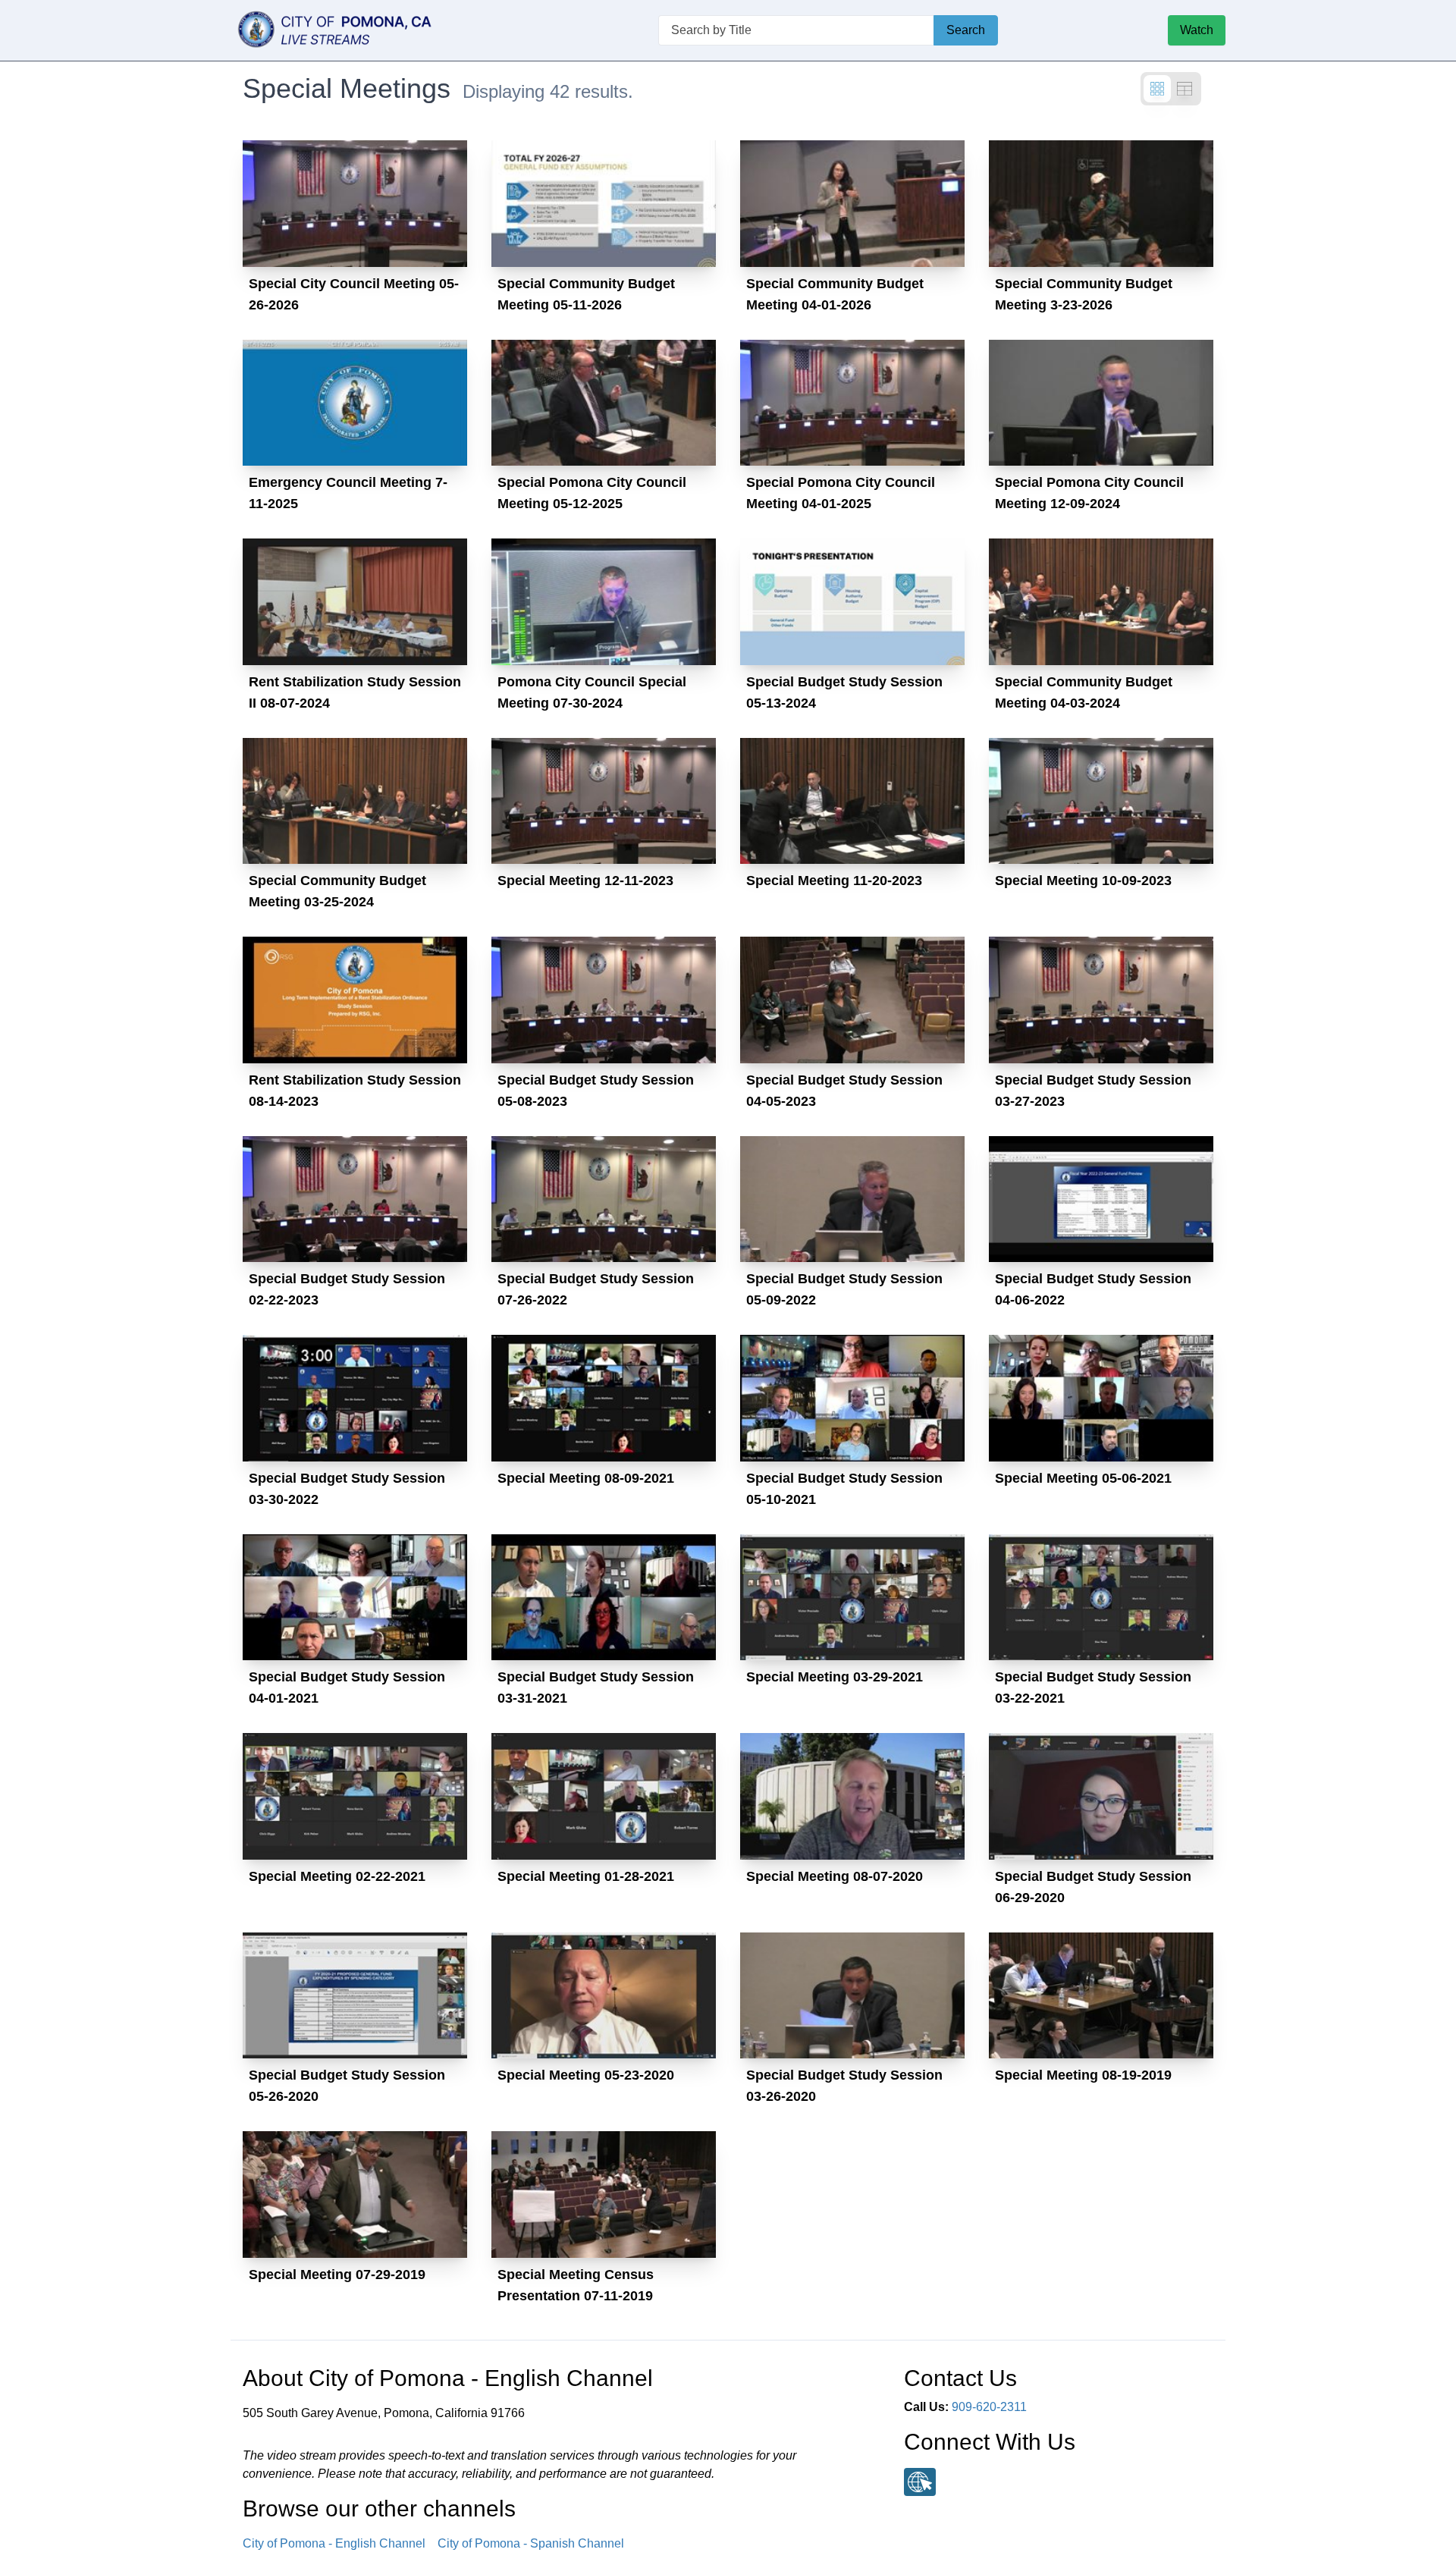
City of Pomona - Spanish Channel (531, 2543)
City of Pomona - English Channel (334, 2543)
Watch (1197, 30)
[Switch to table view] (1185, 89)
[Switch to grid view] (1157, 89)
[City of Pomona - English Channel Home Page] (359, 30)
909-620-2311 (989, 2407)
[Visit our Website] (920, 2482)
